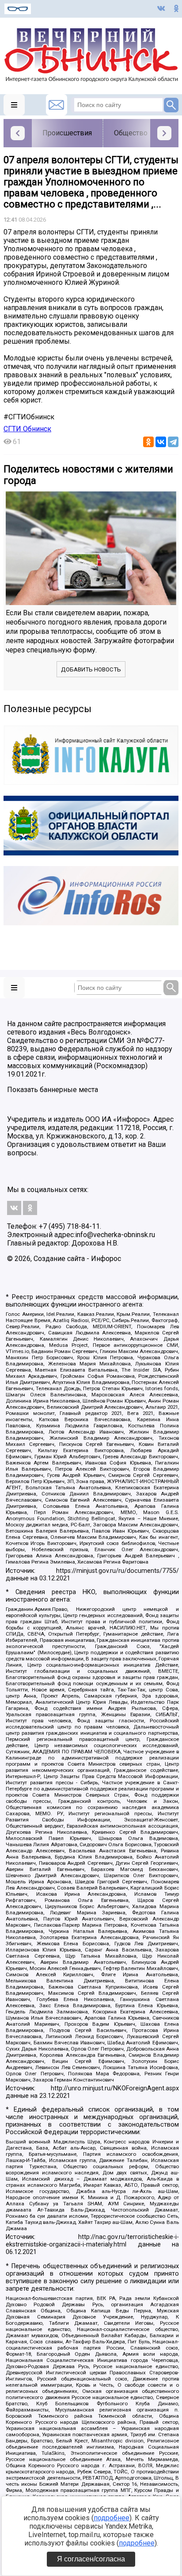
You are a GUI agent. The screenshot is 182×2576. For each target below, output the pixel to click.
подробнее (112, 2518)
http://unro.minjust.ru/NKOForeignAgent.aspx (115, 2088)
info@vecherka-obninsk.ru (115, 1235)
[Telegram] (173, 442)
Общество (131, 133)
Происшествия (67, 133)
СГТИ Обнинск (27, 429)
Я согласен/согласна (91, 2559)
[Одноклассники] (148, 442)
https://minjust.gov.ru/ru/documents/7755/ (118, 1571)
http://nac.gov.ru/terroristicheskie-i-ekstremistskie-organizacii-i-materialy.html (92, 2241)
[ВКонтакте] (161, 442)
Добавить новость (91, 669)
